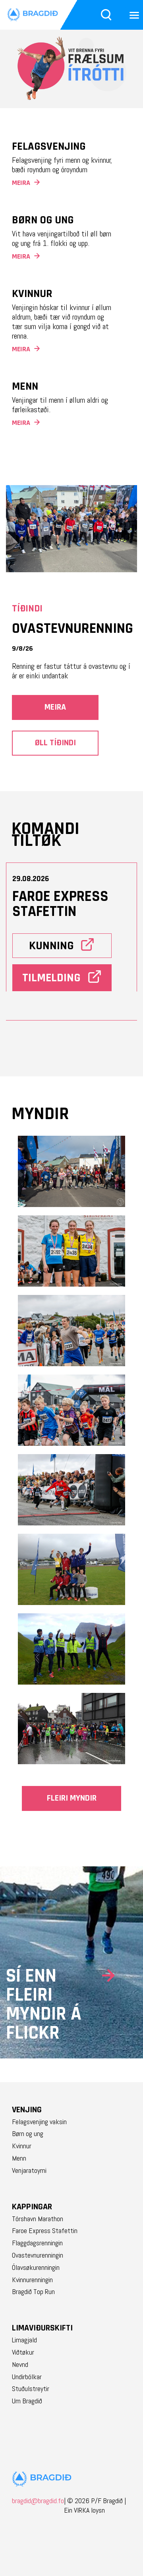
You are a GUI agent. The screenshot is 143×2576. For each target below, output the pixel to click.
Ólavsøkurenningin (36, 2268)
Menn (19, 2158)
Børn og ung (28, 2134)
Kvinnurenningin (32, 2280)
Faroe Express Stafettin (45, 2231)
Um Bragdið (27, 2401)
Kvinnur (22, 2146)
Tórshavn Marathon (38, 2219)
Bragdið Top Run (33, 2292)
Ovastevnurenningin (38, 2255)
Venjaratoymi (29, 2170)
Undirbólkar (27, 2377)
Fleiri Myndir (72, 1798)
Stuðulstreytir (31, 2389)
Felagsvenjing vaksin (39, 2122)
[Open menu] (134, 15)
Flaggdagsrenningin (37, 2243)
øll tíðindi (55, 743)
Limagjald (24, 2340)
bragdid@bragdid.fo (38, 2505)
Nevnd (20, 2365)
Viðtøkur (23, 2352)
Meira (55, 707)
